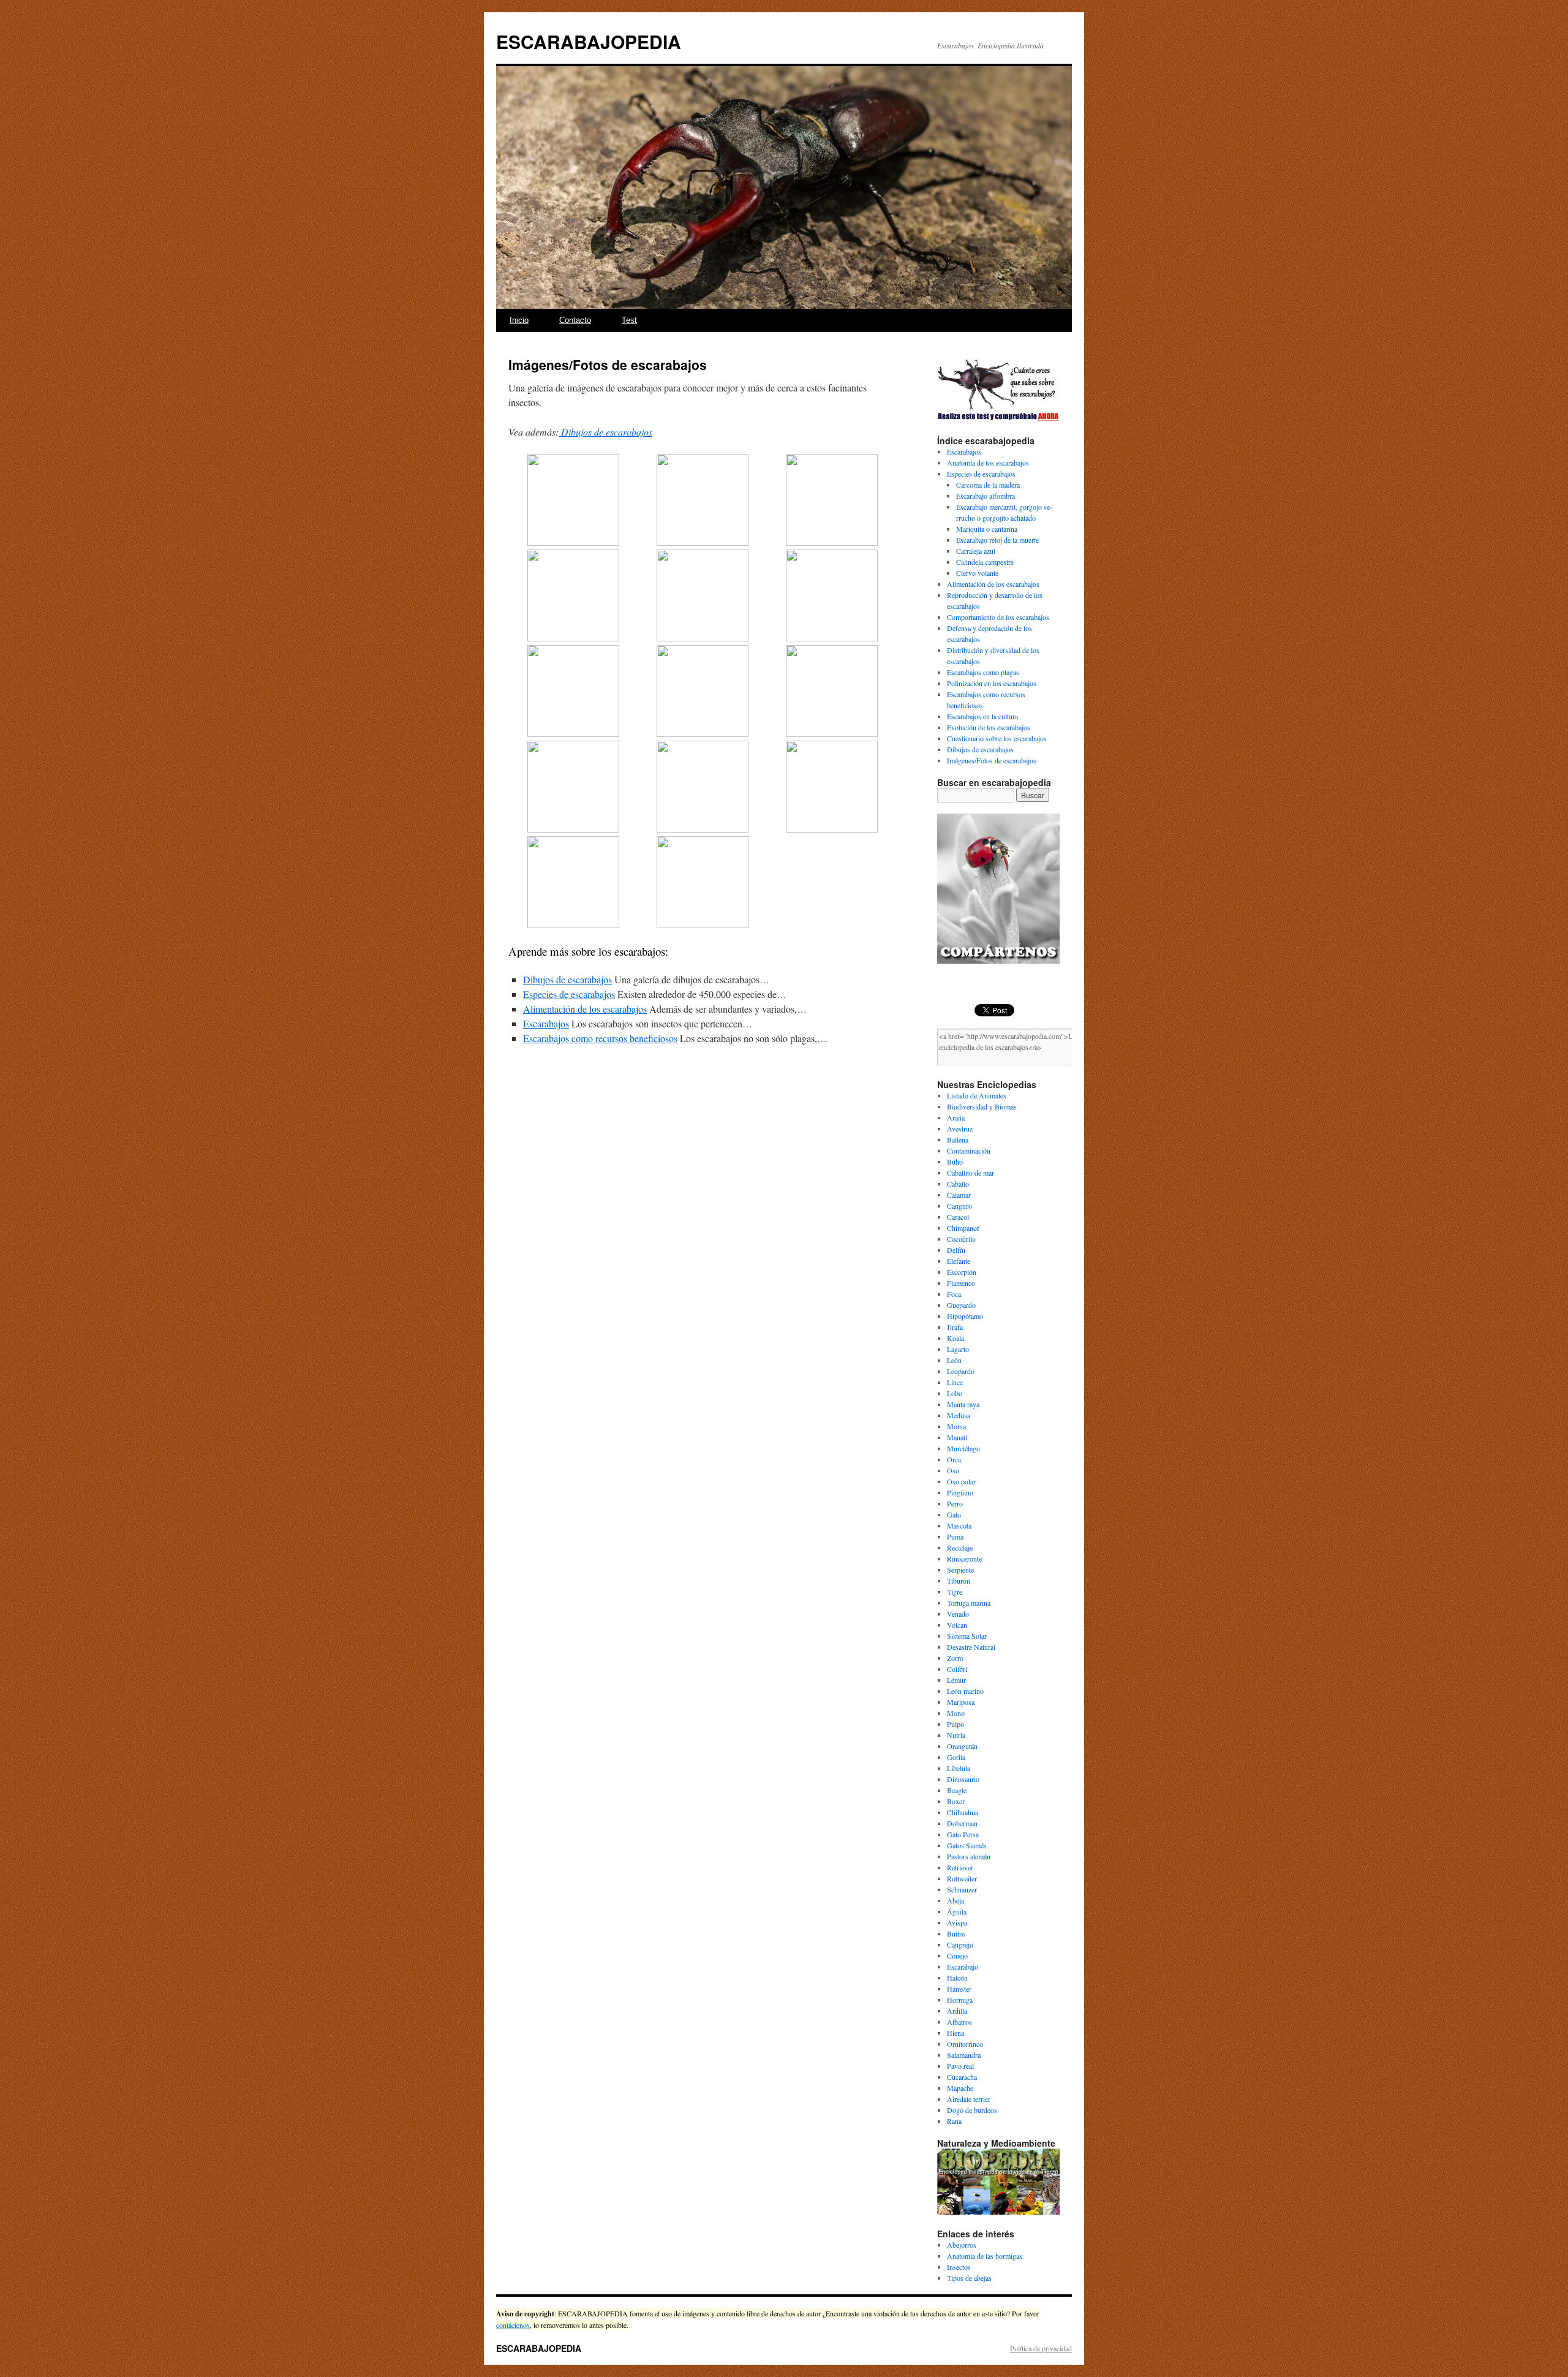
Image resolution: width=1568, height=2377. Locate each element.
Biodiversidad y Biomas (982, 1106)
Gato (954, 1514)
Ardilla (957, 2011)
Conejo (957, 1956)
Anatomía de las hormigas (985, 2256)
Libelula (959, 1768)
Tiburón (959, 1581)
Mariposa (961, 1702)
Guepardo (961, 1305)
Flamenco (961, 1283)
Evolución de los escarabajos (989, 727)
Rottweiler (962, 1878)
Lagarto (958, 1349)
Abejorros (962, 2245)
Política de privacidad (1041, 2348)
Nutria (956, 1735)
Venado (958, 1614)
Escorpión (962, 1272)
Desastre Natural (971, 1647)
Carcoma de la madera (988, 485)
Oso (953, 1470)
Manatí (957, 1437)
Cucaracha (962, 2077)
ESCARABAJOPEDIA (589, 41)
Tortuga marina (969, 1603)
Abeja (956, 1900)
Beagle (957, 1790)
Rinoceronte (964, 1559)
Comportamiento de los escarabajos (998, 617)
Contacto (575, 320)
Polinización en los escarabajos (992, 683)
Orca (954, 1459)
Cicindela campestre (985, 562)
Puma (955, 1536)
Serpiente (960, 1570)
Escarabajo (963, 1967)
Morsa (956, 1426)
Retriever (960, 1867)
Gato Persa (963, 1834)
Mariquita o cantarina (987, 529)
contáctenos (513, 2325)
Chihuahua (963, 1812)
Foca (954, 1294)
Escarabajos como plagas (983, 672)
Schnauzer (962, 1889)
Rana (954, 2121)
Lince (955, 1382)
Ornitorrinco (965, 2044)
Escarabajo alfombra (986, 496)
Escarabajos (964, 452)
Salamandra (964, 2055)
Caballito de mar (971, 1173)
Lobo (955, 1393)
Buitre (956, 1933)
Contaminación (969, 1151)
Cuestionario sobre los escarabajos (997, 738)
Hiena (956, 2033)
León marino (965, 1691)
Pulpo (956, 1724)
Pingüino (960, 1492)
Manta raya (963, 1404)
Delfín (956, 1250)
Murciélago (963, 1448)
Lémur (956, 1680)
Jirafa (955, 1327)
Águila (957, 1911)
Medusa (959, 1415)
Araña (956, 1117)
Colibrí (957, 1669)
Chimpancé (963, 1228)
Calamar (959, 1195)
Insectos (959, 2267)
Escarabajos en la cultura (982, 716)
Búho (955, 1162)
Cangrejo (960, 1944)
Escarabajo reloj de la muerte (997, 540)
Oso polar (961, 1481)
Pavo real (960, 2066)
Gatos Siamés (967, 1845)
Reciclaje (960, 1548)
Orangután (962, 1746)
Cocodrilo (961, 1239)
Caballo (958, 1184)
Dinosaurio (963, 1779)
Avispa (957, 1922)
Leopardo (961, 1371)
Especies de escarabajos (981, 474)
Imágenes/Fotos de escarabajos (992, 760)
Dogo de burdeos (972, 2110)
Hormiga (960, 2000)
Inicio (519, 320)
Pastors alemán (969, 1856)
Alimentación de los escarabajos (993, 584)
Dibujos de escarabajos (605, 432)
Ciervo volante (977, 573)
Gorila (956, 1757)
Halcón (957, 1978)
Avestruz (960, 1128)
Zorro (955, 1658)
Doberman (962, 1823)
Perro (955, 1503)
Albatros (959, 2022)
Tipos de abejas (969, 2278)
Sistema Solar (967, 1636)
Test (629, 320)
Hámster (959, 1989)
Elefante (959, 1261)
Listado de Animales (977, 1095)
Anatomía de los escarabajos (988, 463)
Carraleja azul (976, 551)
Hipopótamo (965, 1316)
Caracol (958, 1217)
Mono (956, 1713)
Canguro (959, 1206)
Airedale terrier (969, 2099)
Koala (956, 1338)
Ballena (958, 1139)
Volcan (957, 1625)
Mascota (959, 1525)
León (954, 1360)
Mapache (960, 2088)
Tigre (955, 1592)
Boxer (956, 1801)
